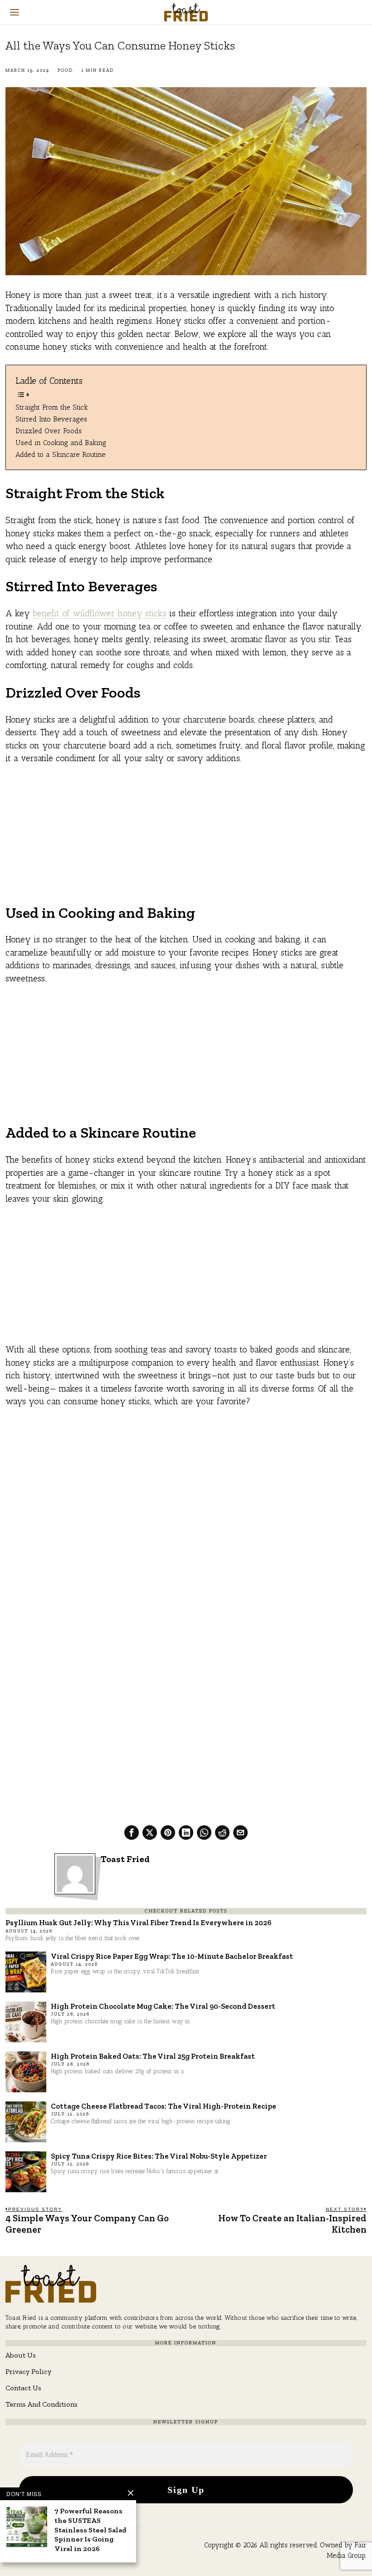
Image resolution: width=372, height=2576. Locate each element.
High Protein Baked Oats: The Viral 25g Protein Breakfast (153, 2056)
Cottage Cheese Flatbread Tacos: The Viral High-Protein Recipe (164, 2106)
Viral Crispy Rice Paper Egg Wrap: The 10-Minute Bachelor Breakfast (172, 1956)
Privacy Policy (28, 2371)
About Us (21, 2355)
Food (65, 70)
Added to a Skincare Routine (61, 454)
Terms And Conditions (42, 2404)
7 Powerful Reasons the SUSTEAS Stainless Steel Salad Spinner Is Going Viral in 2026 (91, 2530)
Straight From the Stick (52, 407)
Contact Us (23, 2388)
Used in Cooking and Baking (61, 443)
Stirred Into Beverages (51, 419)
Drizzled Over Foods (49, 431)
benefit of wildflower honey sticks (100, 613)
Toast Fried (125, 1859)
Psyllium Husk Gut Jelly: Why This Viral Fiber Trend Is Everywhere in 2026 (138, 1922)
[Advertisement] (186, 840)
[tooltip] (132, 1833)
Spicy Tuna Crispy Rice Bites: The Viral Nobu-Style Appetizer (159, 2156)
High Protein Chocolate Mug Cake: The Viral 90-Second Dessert (163, 2006)
